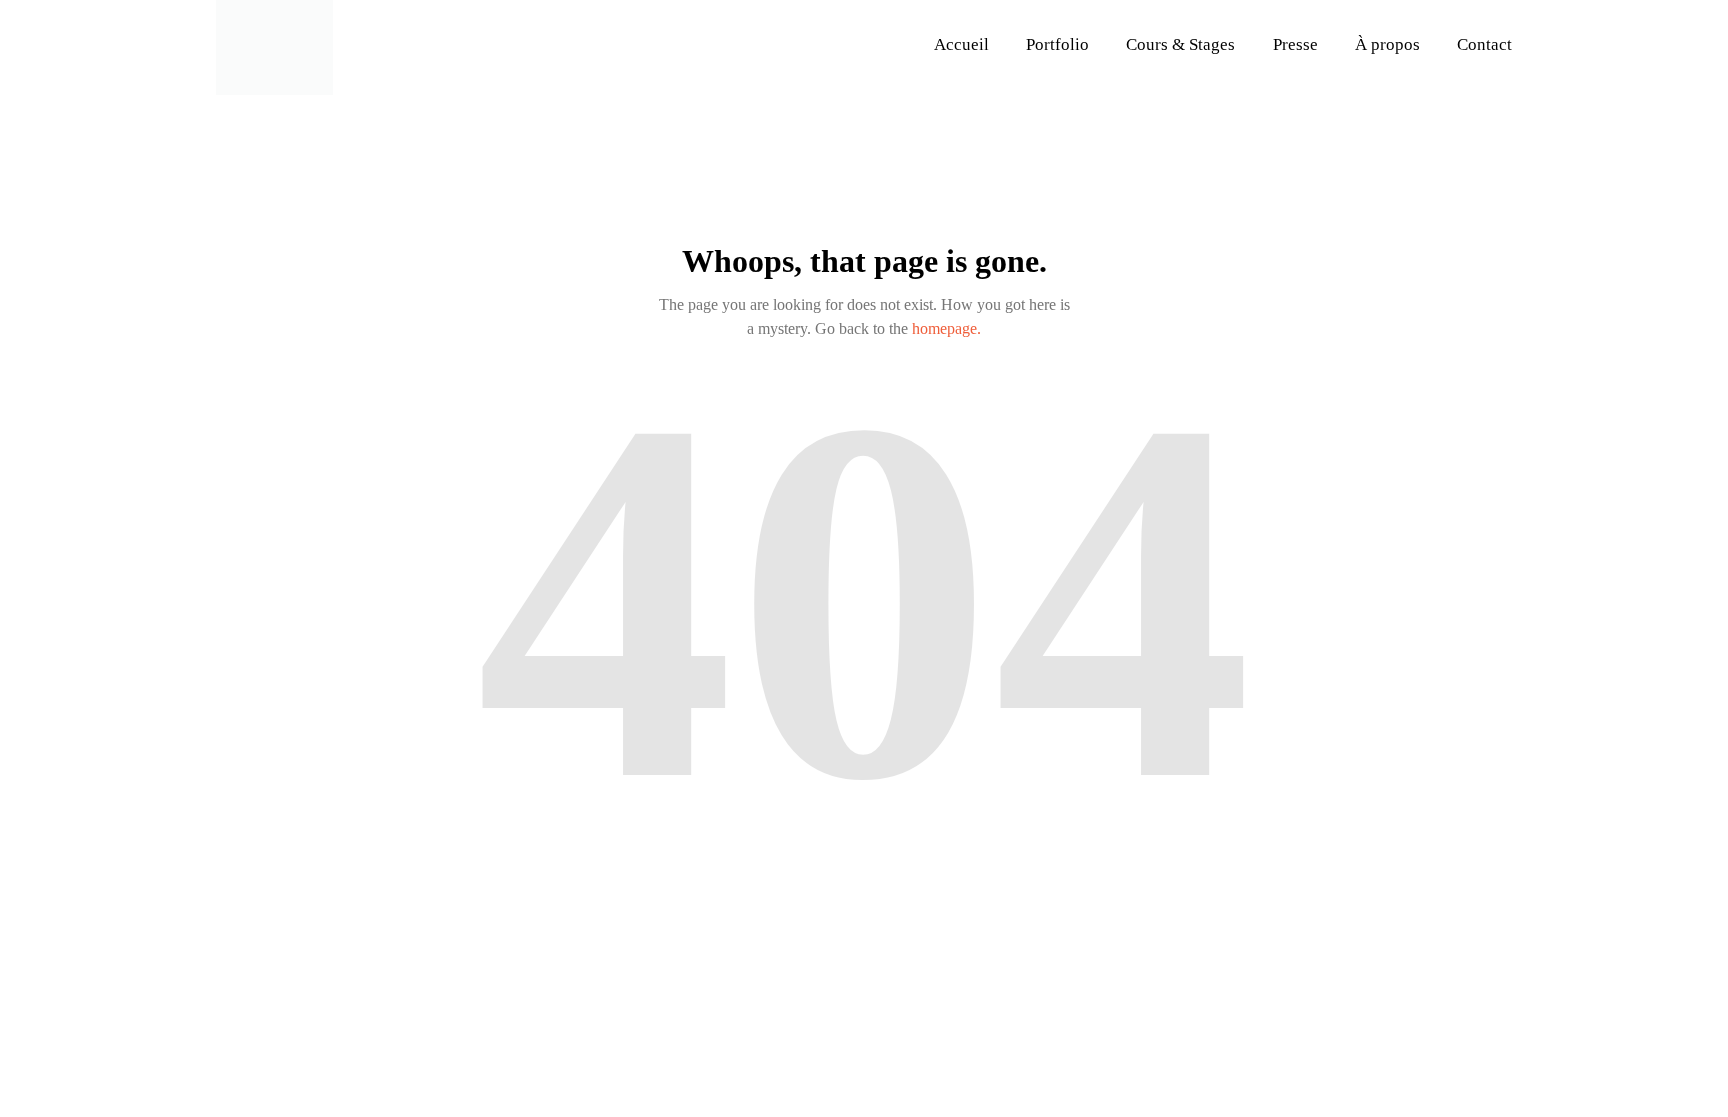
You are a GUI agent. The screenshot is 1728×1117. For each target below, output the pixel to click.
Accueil (961, 44)
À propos (1387, 44)
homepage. (946, 328)
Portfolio (1057, 44)
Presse (1295, 44)
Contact (1484, 44)
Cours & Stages (1180, 44)
